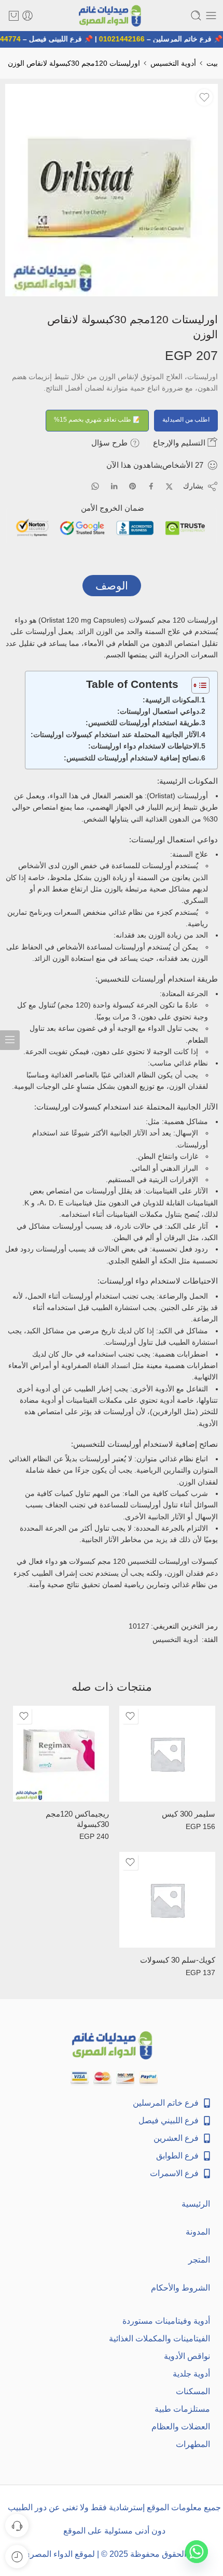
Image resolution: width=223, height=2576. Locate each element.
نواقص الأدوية (187, 2356)
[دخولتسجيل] (27, 16)
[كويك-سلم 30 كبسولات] (167, 1900)
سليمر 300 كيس (189, 1814)
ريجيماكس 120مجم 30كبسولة (77, 1819)
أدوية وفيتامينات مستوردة (166, 2321)
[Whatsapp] (197, 2552)
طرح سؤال (110, 443)
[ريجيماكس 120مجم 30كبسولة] (61, 1754)
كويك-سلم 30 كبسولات (178, 1960)
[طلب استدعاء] (17, 2525)
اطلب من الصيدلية (186, 420)
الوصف (112, 586)
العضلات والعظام (181, 2427)
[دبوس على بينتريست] (133, 486)
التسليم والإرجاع (180, 443)
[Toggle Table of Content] (195, 685)
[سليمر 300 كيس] (167, 1754)
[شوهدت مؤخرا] (17, 2557)
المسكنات (193, 2391)
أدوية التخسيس (173, 63)
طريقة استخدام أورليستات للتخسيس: (142, 723)
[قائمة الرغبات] (204, 97)
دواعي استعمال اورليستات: (158, 711)
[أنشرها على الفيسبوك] (151, 486)
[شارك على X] (169, 487)
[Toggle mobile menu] (211, 16)
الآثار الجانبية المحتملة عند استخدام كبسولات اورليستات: (115, 735)
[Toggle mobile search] (196, 16)
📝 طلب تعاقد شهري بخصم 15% (97, 420)
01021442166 (127, 39)
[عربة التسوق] (14, 16)
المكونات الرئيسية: (171, 700)
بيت (212, 63)
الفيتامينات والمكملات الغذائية (159, 2338)
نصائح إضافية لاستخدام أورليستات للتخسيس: (131, 758)
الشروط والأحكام (180, 2288)
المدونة (198, 2232)
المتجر (199, 2260)
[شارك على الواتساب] (95, 486)
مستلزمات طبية (182, 2409)
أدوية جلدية (191, 2374)
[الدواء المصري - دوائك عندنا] (111, 16)
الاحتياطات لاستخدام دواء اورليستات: (144, 746)
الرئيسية (196, 2204)
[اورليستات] (112, 190)
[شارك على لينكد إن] (114, 486)
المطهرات (193, 2444)
